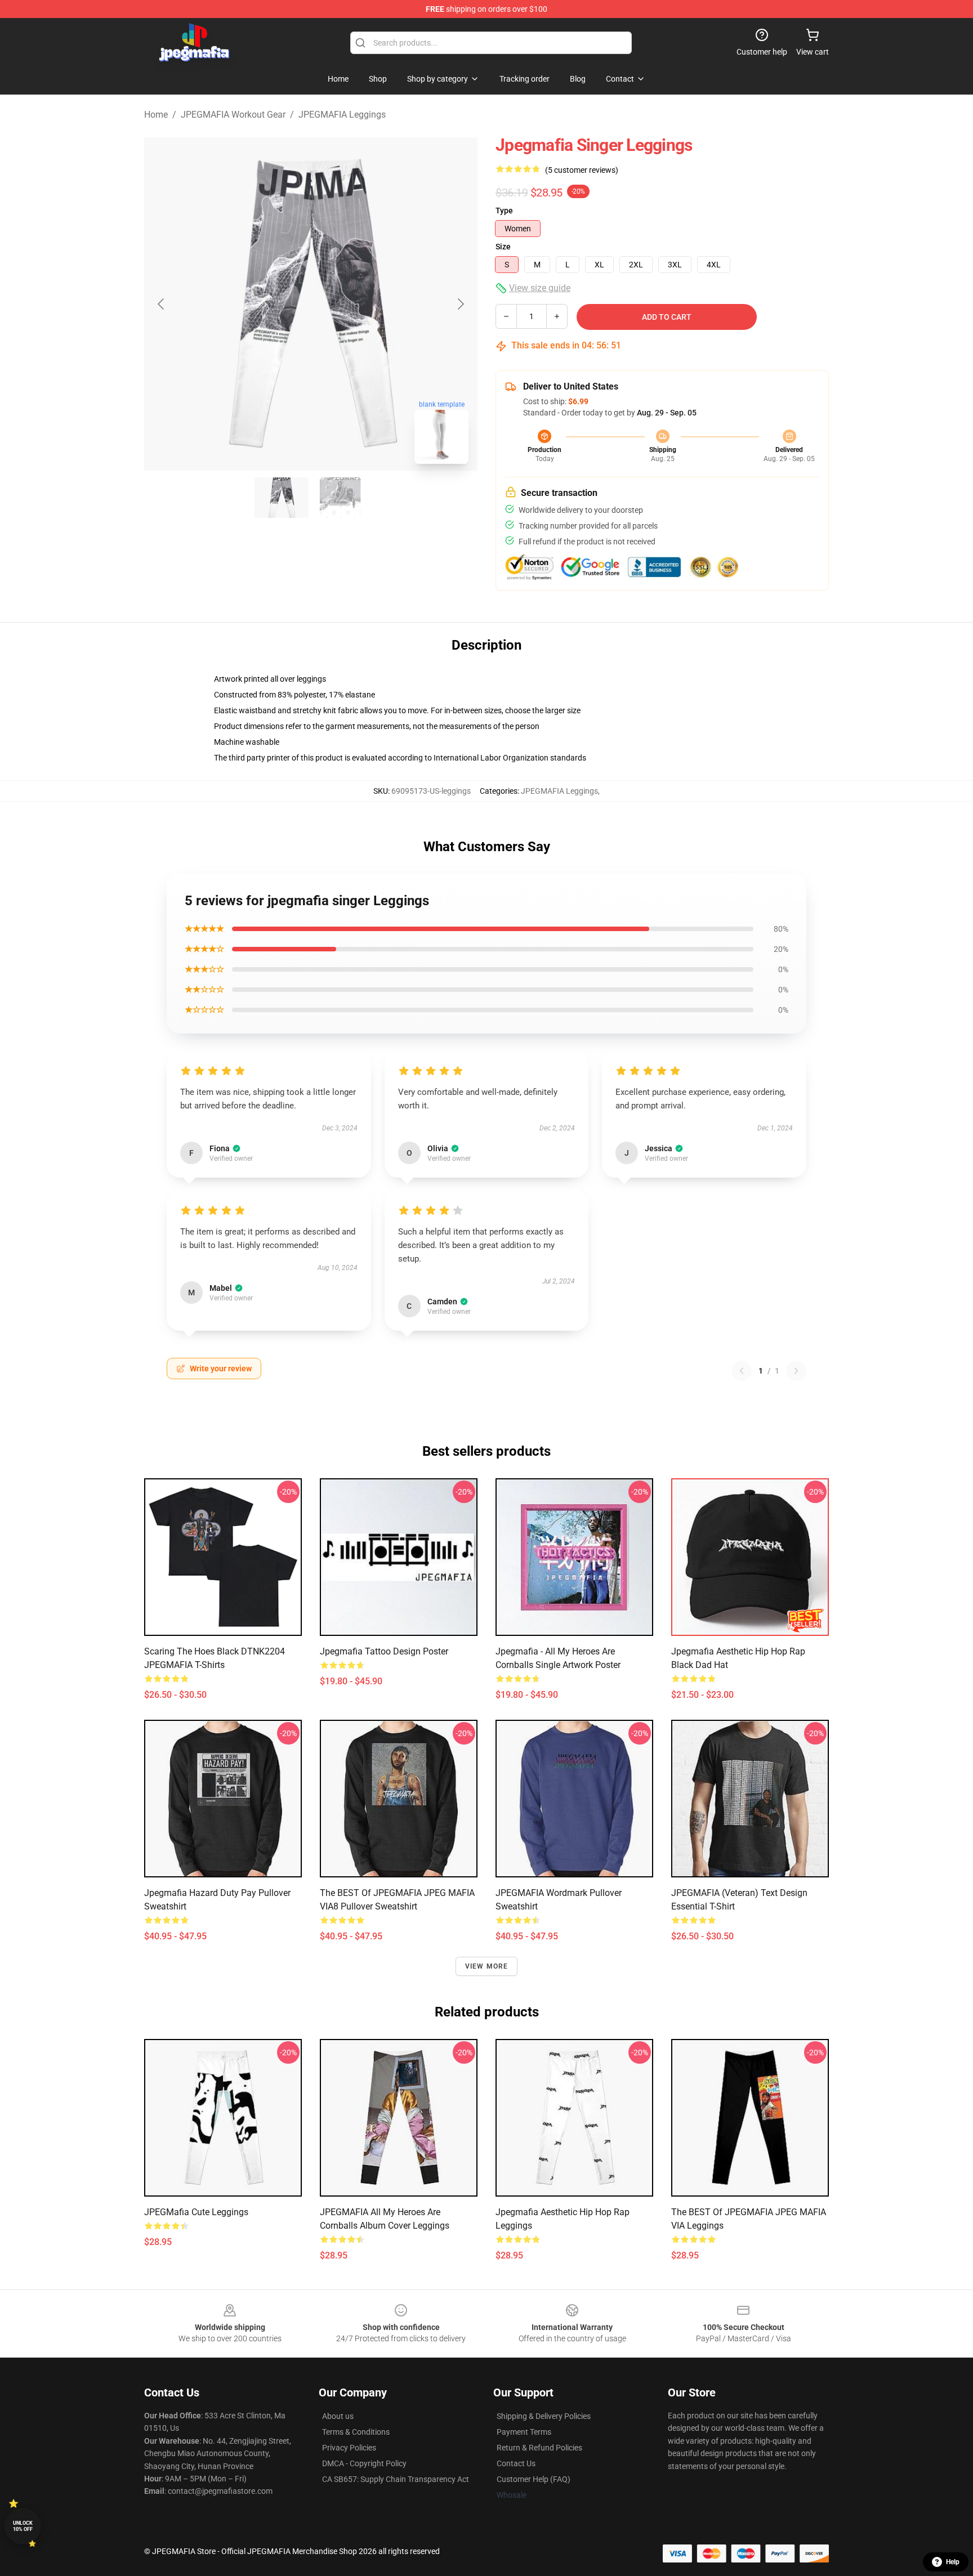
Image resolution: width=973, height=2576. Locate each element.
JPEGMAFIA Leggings (342, 115)
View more (487, 1966)
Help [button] (953, 2562)
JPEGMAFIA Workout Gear (233, 115)
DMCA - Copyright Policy (364, 2463)
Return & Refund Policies (539, 2448)
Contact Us (516, 2463)
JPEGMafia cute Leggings (196, 2212)
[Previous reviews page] (742, 1371)
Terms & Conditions (356, 2432)
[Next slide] (460, 304)
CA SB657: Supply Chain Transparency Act (396, 2479)
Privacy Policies (349, 2448)
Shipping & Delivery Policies (544, 2416)
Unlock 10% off (23, 2526)
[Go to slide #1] (282, 498)
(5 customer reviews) (582, 170)
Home (156, 115)
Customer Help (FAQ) (534, 2479)
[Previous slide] (162, 304)
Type (504, 211)
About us (338, 2416)
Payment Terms (524, 2432)
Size (503, 247)
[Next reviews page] (796, 1371)
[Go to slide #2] (340, 498)
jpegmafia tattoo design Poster (384, 1651)
